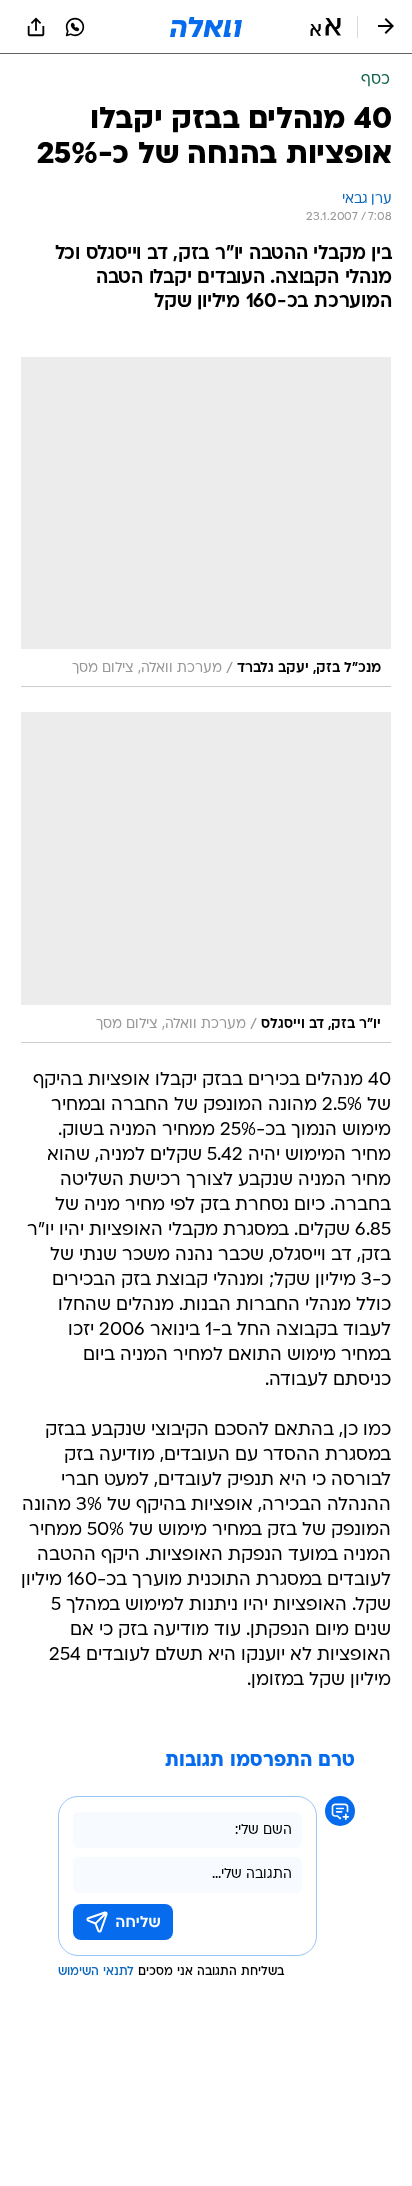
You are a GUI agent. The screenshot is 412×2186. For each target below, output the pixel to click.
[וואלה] (206, 27)
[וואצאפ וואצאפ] (75, 27)
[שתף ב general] (36, 27)
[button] (325, 27)
